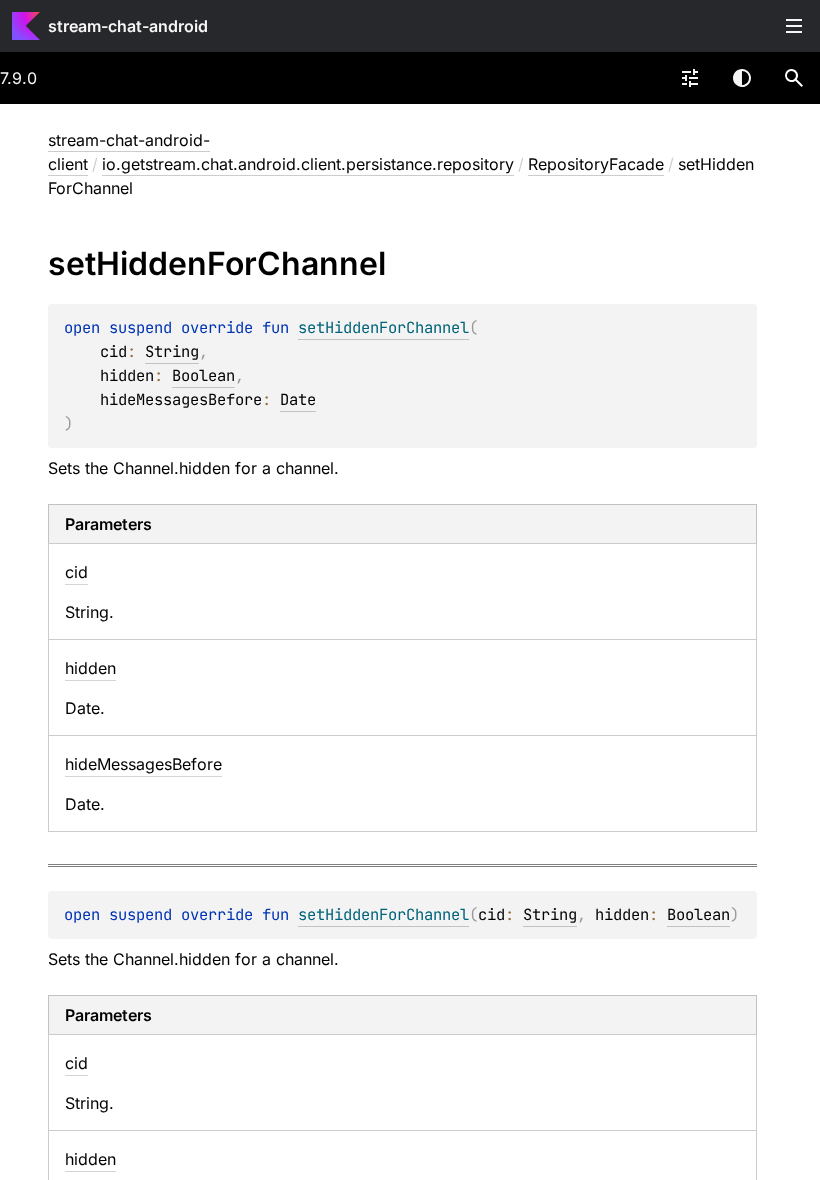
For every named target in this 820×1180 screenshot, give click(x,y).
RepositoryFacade (596, 164)
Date (298, 399)
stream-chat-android (128, 26)
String (172, 351)
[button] (794, 78)
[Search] (794, 78)
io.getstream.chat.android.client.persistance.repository (308, 164)
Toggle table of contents (794, 26)
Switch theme (742, 78)
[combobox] (690, 78)
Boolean (203, 375)
